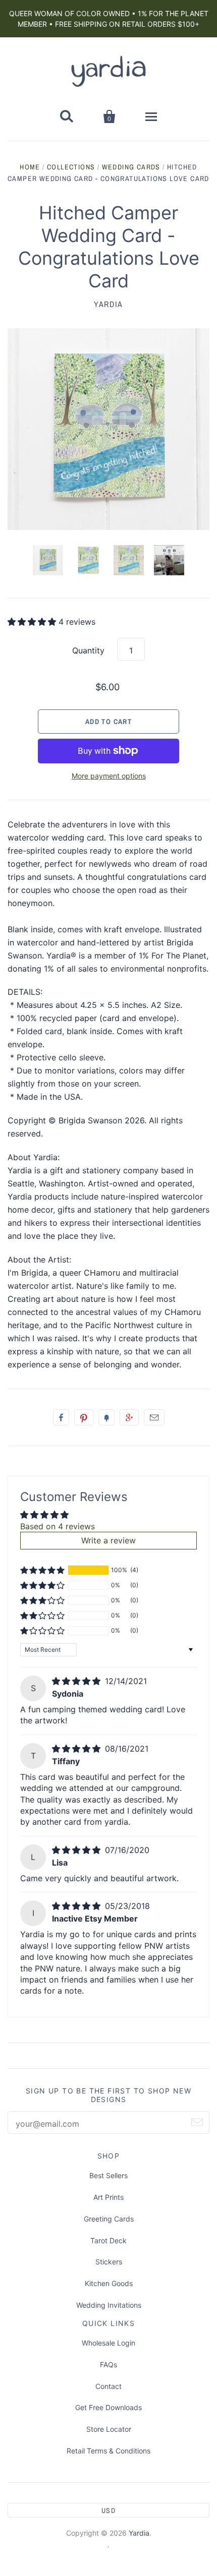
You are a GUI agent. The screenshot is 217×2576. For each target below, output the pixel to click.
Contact (108, 2386)
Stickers (109, 2262)
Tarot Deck (108, 2240)
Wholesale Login (108, 2343)
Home (30, 167)
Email (154, 1417)
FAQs (108, 2364)
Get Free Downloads (108, 2407)
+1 (129, 1417)
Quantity (88, 650)
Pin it (84, 1417)
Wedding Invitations (109, 2305)
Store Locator (109, 2429)
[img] (77, 1681)
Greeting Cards (109, 2219)
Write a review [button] (108, 1540)
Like (61, 1417)
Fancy (106, 1417)
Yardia (108, 304)
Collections (71, 167)
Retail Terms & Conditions (108, 2451)
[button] (33, 622)
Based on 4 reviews (58, 1526)
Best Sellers (108, 2175)
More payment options (109, 776)
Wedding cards (131, 167)
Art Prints (108, 2197)
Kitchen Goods (109, 2283)
